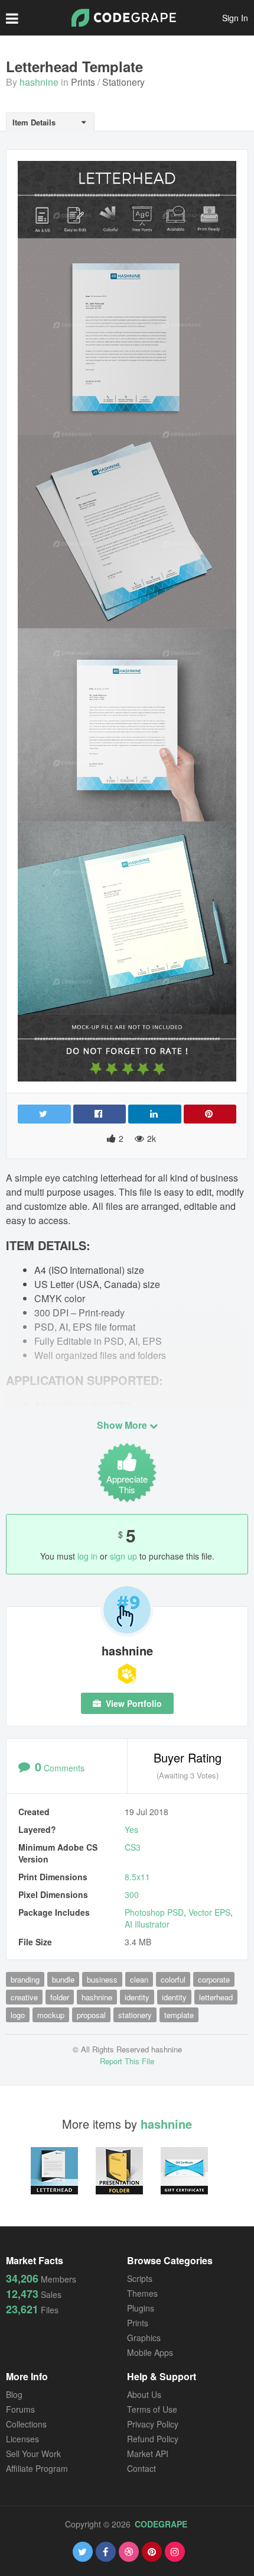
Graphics (144, 2338)
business (102, 1979)
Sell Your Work (33, 2454)
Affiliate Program (37, 2468)
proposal (91, 2015)
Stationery (123, 82)
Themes (142, 2293)
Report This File (127, 2061)
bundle (63, 1979)
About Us (144, 2394)
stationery (135, 2015)
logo (18, 2015)
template (179, 2015)
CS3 (133, 1847)
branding (25, 1979)
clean (139, 1979)
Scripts (140, 2278)
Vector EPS (209, 1912)
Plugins (141, 2308)
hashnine (39, 82)
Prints (83, 82)
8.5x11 (137, 1877)
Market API (148, 2454)
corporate (214, 1979)
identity (137, 1997)
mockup (51, 2015)
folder (60, 1997)
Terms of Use (152, 2409)
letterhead (216, 1997)
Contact (141, 2468)
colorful (173, 1979)
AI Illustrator (147, 1924)
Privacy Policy (153, 2424)
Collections (26, 2424)
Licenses (22, 2439)
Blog (14, 2394)
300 (132, 1894)
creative (24, 1997)
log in (87, 1556)
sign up (123, 1556)
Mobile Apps (150, 2352)
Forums (20, 2409)
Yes (131, 1829)
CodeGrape (161, 2524)
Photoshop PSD (154, 1912)
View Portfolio (133, 1703)
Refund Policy (153, 2439)
